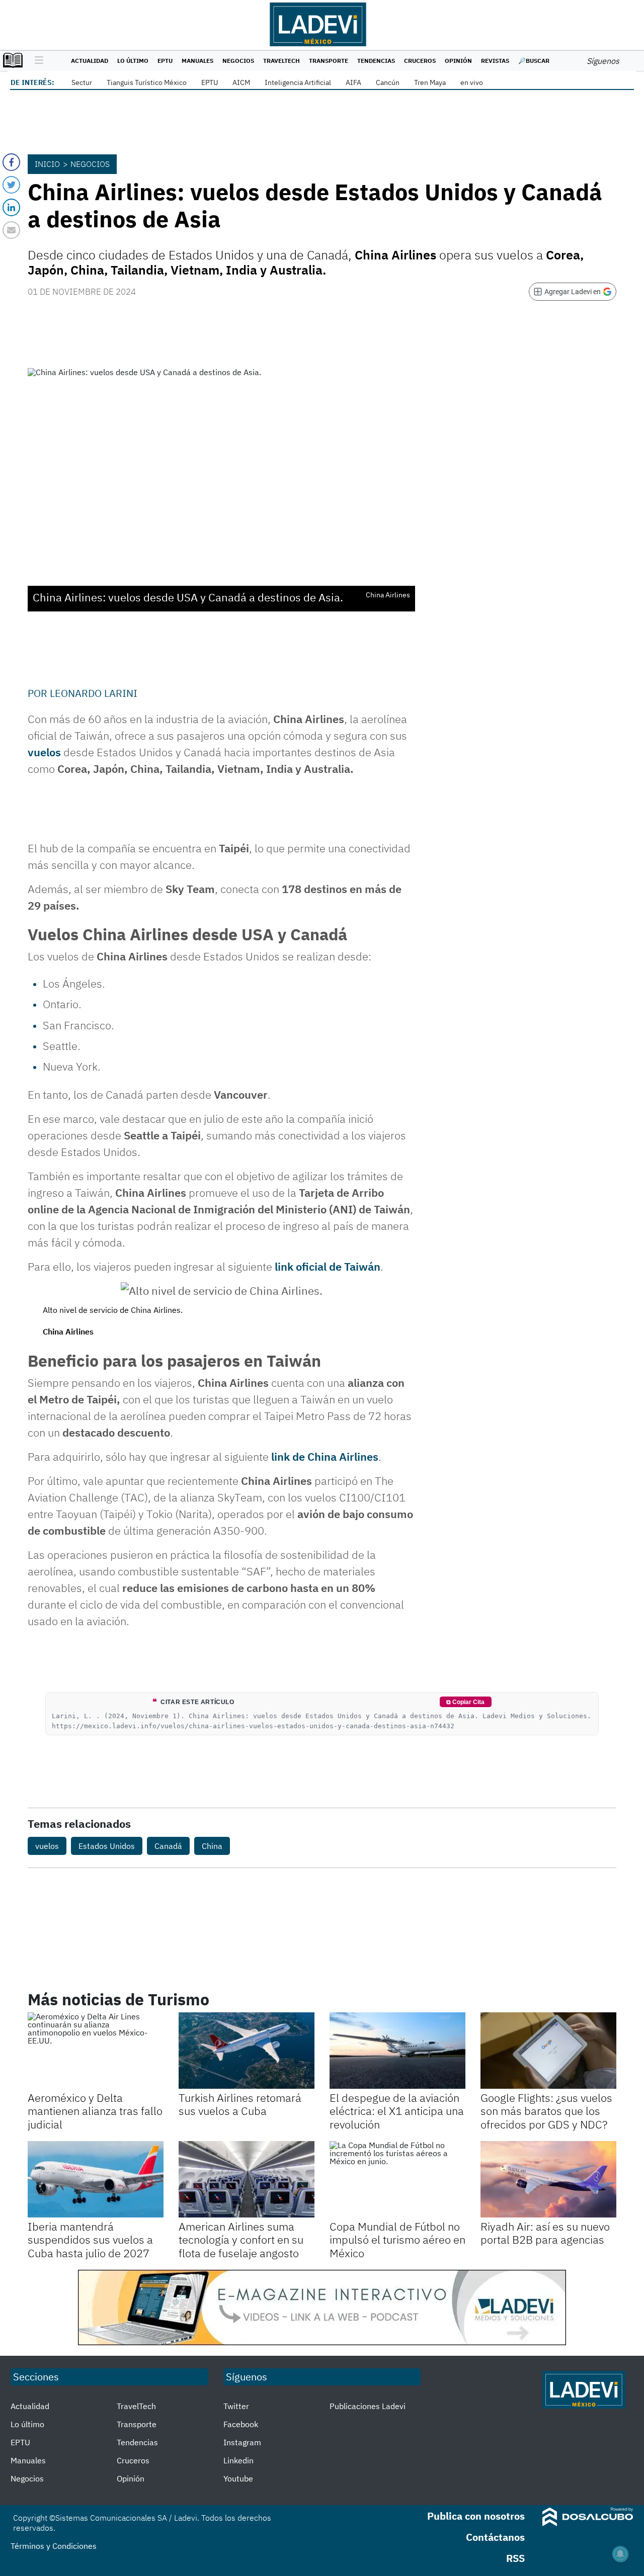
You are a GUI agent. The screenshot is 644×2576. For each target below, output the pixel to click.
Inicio (47, 164)
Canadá (168, 1846)
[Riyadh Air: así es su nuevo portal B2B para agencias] (548, 2179)
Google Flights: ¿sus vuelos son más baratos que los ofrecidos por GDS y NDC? (546, 2111)
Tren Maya (430, 82)
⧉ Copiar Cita (465, 1702)
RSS (515, 2558)
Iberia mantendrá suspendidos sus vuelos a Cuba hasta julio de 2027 (90, 2240)
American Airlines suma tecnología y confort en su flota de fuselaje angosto (241, 2240)
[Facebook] (11, 162)
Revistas (495, 61)
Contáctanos (495, 2537)
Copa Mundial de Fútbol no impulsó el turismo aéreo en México (397, 2240)
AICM (241, 82)
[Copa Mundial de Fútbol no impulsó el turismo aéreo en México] (397, 2179)
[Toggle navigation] (36, 61)
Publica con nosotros (476, 2516)
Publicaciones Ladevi (368, 2406)
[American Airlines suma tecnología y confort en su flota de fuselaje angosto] (247, 2179)
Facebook (241, 2424)
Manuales (197, 61)
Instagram (242, 2442)
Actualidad (90, 61)
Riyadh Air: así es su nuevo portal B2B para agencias (545, 2233)
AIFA (353, 82)
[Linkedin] (11, 207)
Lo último (133, 61)
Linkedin (238, 2460)
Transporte (329, 61)
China (212, 1846)
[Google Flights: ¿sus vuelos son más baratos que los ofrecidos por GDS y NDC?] (548, 2051)
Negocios (238, 61)
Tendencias (376, 61)
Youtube (238, 2478)
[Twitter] (11, 185)
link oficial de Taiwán (326, 1266)
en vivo (472, 82)
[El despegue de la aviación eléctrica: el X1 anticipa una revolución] (397, 2051)
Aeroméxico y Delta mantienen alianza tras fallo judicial (95, 2111)
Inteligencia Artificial (298, 82)
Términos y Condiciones (54, 2546)
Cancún (388, 82)
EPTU (165, 61)
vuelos (44, 752)
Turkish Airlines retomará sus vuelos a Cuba (240, 2104)
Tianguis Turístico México (147, 82)
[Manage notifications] (620, 2554)
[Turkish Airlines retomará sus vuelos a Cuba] (247, 2051)
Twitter (236, 2406)
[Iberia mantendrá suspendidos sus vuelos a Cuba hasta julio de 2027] (96, 2179)
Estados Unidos (107, 1846)
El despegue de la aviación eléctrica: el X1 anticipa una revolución (397, 2111)
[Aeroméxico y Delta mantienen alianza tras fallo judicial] (96, 2051)
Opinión (458, 61)
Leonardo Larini (94, 693)
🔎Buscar (534, 61)
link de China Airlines (325, 1456)
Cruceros (420, 61)
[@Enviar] (11, 230)
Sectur (82, 82)
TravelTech (281, 61)
